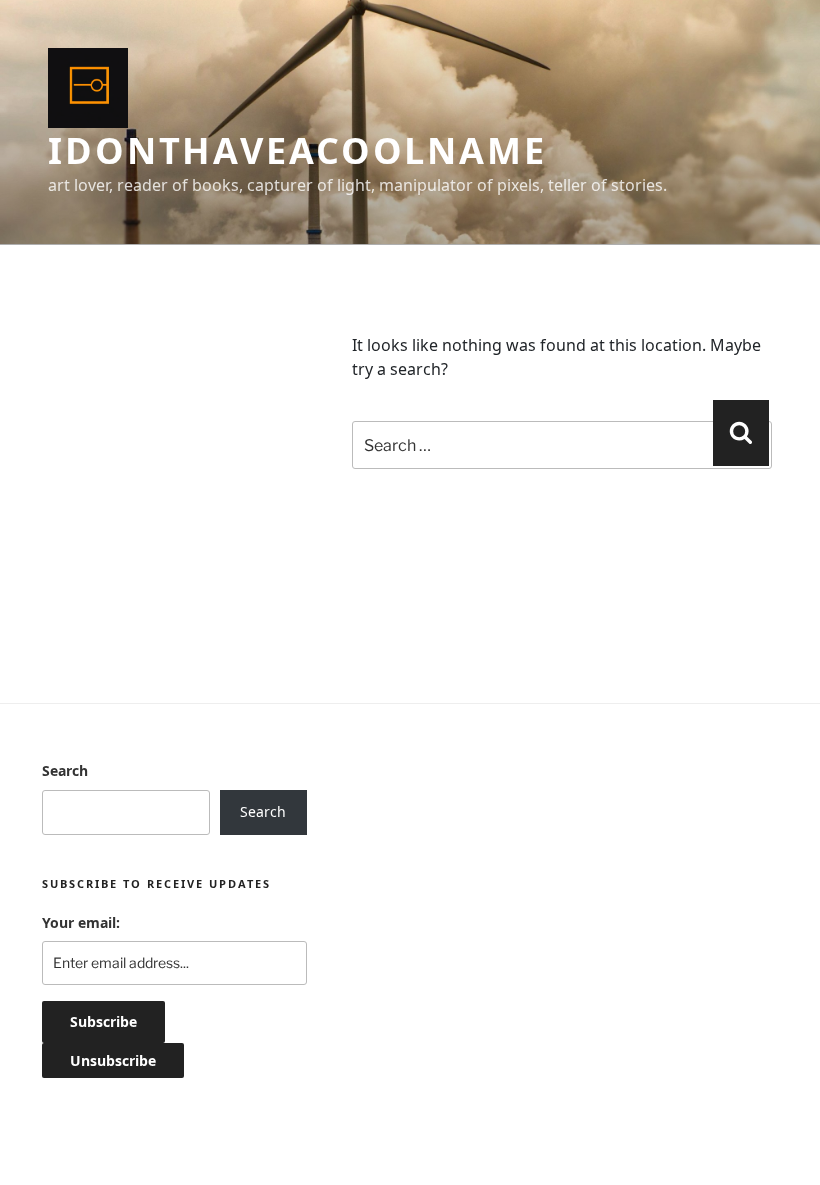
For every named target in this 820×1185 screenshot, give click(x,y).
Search (65, 770)
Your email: (81, 922)
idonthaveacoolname (297, 150)
